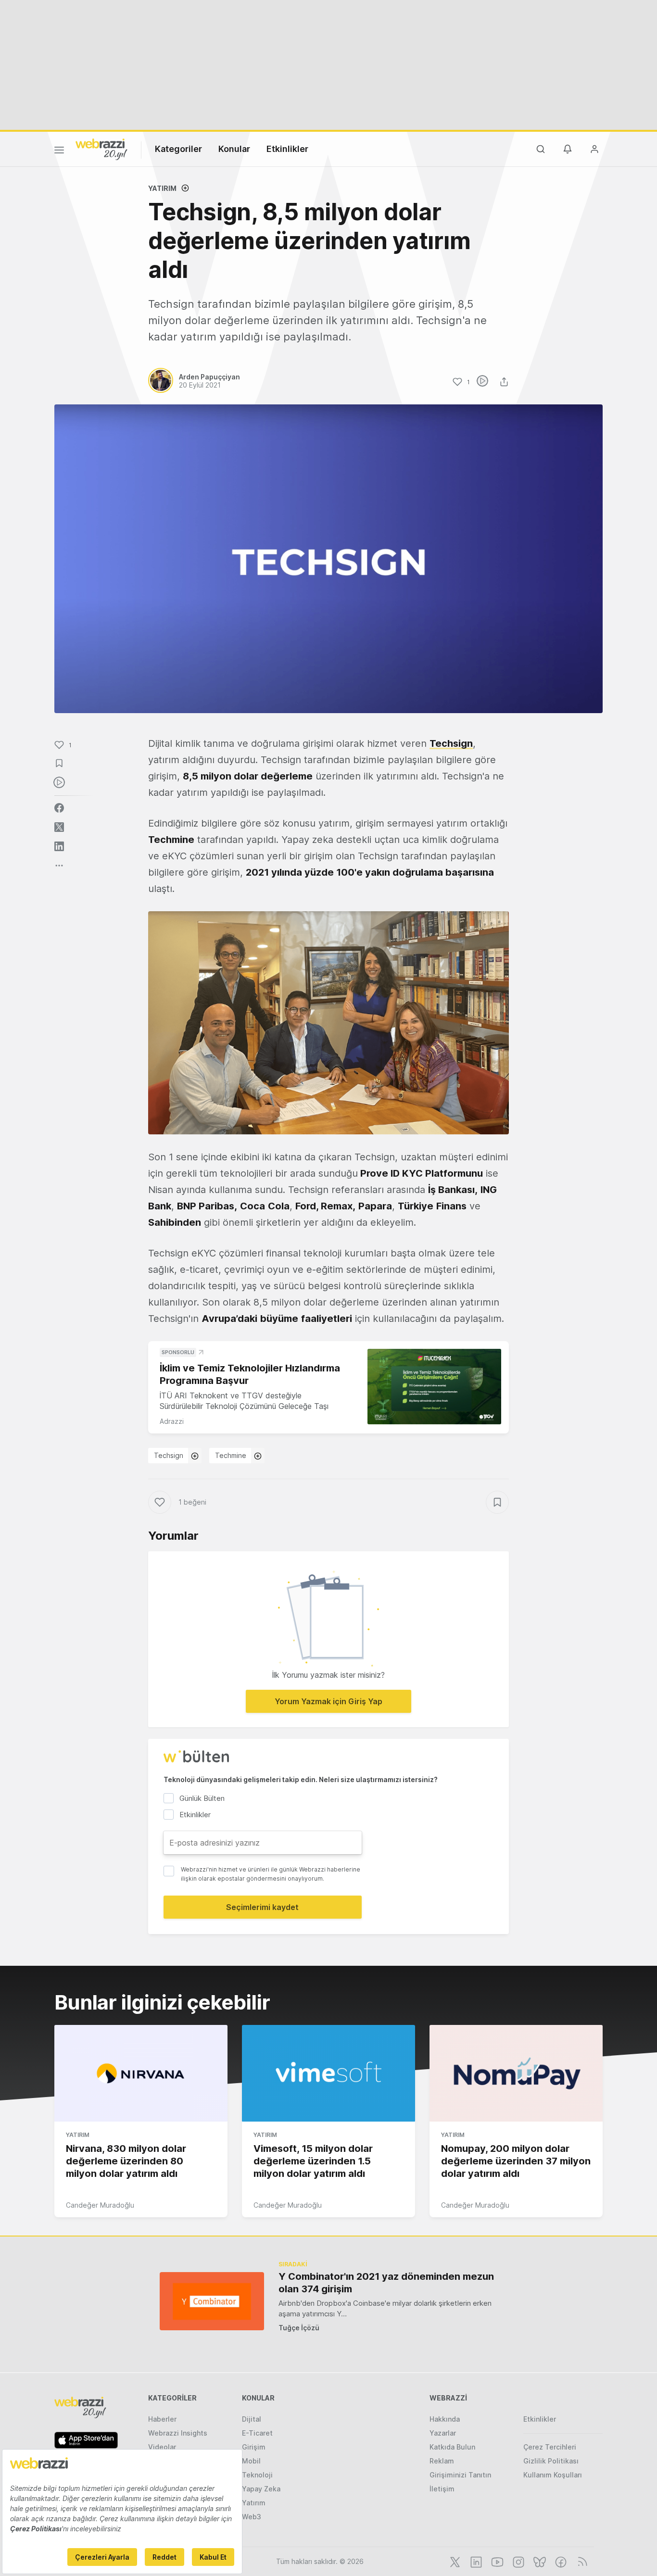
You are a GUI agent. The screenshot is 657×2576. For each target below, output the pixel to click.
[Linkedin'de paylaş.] (59, 846)
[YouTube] (496, 2561)
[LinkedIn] (475, 2561)
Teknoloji (257, 2475)
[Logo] (101, 149)
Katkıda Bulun (452, 2447)
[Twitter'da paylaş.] (59, 827)
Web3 (252, 2517)
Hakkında (445, 2419)
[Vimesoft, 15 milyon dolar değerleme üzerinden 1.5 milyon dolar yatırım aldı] (328, 2073)
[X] (454, 2561)
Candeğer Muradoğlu (100, 2205)
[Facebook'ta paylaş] (59, 808)
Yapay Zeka (261, 2489)
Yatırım (162, 188)
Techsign (169, 1455)
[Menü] (59, 151)
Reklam (442, 2461)
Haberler (162, 2419)
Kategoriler (178, 149)
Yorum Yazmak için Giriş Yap (328, 1701)
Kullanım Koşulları (553, 2475)
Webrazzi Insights (178, 2433)
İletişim (442, 2489)
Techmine (231, 1455)
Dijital (252, 2419)
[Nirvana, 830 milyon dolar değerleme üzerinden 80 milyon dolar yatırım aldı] (141, 2073)
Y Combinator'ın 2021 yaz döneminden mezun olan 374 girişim (386, 2283)
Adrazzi (172, 1421)
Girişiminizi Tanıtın (460, 2475)
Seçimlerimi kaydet (262, 1907)
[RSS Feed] (581, 2561)
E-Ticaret (257, 2433)
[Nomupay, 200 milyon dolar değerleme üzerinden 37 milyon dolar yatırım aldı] (516, 2073)
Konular (234, 149)
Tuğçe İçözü (299, 2328)
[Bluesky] (539, 2561)
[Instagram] (518, 2561)
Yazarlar (443, 2433)
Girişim (254, 2447)
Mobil (251, 2461)
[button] (328, 1023)
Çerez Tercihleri (550, 2447)
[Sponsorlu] (434, 1387)
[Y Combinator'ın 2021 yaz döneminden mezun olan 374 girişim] (212, 2301)
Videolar (162, 2447)
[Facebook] (560, 2561)
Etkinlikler (287, 149)
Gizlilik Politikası (551, 2461)
